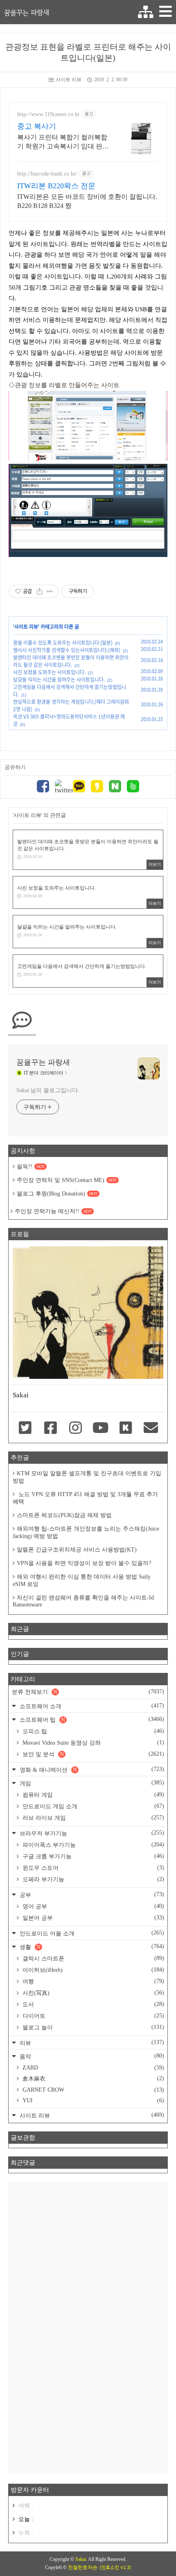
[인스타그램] (76, 1428)
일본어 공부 (93, 1918)
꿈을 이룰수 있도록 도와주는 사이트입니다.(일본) (63, 643)
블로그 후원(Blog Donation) (57, 1194)
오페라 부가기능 (93, 1879)
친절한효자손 (83, 2567)
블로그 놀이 (93, 2027)
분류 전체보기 (88, 1692)
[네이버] (115, 787)
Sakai (81, 2559)
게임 (91, 1783)
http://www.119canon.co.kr (49, 114)
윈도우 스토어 (93, 1868)
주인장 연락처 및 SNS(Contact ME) (67, 1180)
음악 (91, 2056)
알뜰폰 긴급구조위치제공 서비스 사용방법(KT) (77, 1550)
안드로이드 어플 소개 (91, 1933)
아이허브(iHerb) (93, 1970)
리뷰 (91, 2043)
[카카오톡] (79, 787)
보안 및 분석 (93, 1754)
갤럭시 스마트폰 (93, 1958)
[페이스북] (43, 787)
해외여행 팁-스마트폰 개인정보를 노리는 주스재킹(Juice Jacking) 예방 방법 (86, 1532)
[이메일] (151, 1428)
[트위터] (61, 787)
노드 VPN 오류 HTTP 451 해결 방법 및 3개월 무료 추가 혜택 (85, 1498)
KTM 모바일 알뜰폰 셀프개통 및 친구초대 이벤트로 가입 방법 (87, 1477)
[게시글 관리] (50, 591)
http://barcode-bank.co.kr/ (47, 174)
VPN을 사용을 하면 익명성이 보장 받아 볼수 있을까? (84, 1563)
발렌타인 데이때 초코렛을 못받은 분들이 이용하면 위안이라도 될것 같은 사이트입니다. (71, 661)
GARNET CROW (93, 2090)
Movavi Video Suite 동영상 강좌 (93, 1743)
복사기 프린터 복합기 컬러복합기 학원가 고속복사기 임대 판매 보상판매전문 (63, 142)
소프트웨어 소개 (91, 1706)
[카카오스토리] (97, 787)
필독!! (31, 1167)
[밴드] (133, 787)
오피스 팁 (93, 1731)
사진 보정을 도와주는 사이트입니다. (49, 672)
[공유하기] (39, 591)
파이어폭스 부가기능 (93, 1845)
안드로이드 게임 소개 (93, 1806)
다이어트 (93, 2016)
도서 (93, 2004)
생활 (91, 1947)
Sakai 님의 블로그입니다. (48, 1090)
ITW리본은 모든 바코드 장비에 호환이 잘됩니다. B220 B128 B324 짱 (87, 201)
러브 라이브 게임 (93, 1818)
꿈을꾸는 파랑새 (27, 12)
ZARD (93, 2068)
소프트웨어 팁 (91, 1719)
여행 (93, 1981)
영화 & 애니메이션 (91, 1769)
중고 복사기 (37, 126)
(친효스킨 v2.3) (115, 2567)
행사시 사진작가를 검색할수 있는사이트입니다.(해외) (67, 650)
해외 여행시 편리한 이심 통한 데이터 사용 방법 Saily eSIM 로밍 (82, 1580)
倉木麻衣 (93, 2079)
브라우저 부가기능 (91, 1833)
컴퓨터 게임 (93, 1795)
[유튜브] (100, 1428)
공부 (91, 1895)
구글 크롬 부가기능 (93, 1856)
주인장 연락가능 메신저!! (53, 1211)
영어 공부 (93, 1906)
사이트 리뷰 (69, 80)
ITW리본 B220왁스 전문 (56, 186)
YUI (93, 2100)
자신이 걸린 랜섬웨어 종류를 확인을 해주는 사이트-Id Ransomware (83, 1601)
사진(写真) (93, 1993)
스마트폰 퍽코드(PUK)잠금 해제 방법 (64, 1515)
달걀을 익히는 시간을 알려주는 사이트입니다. (59, 680)
